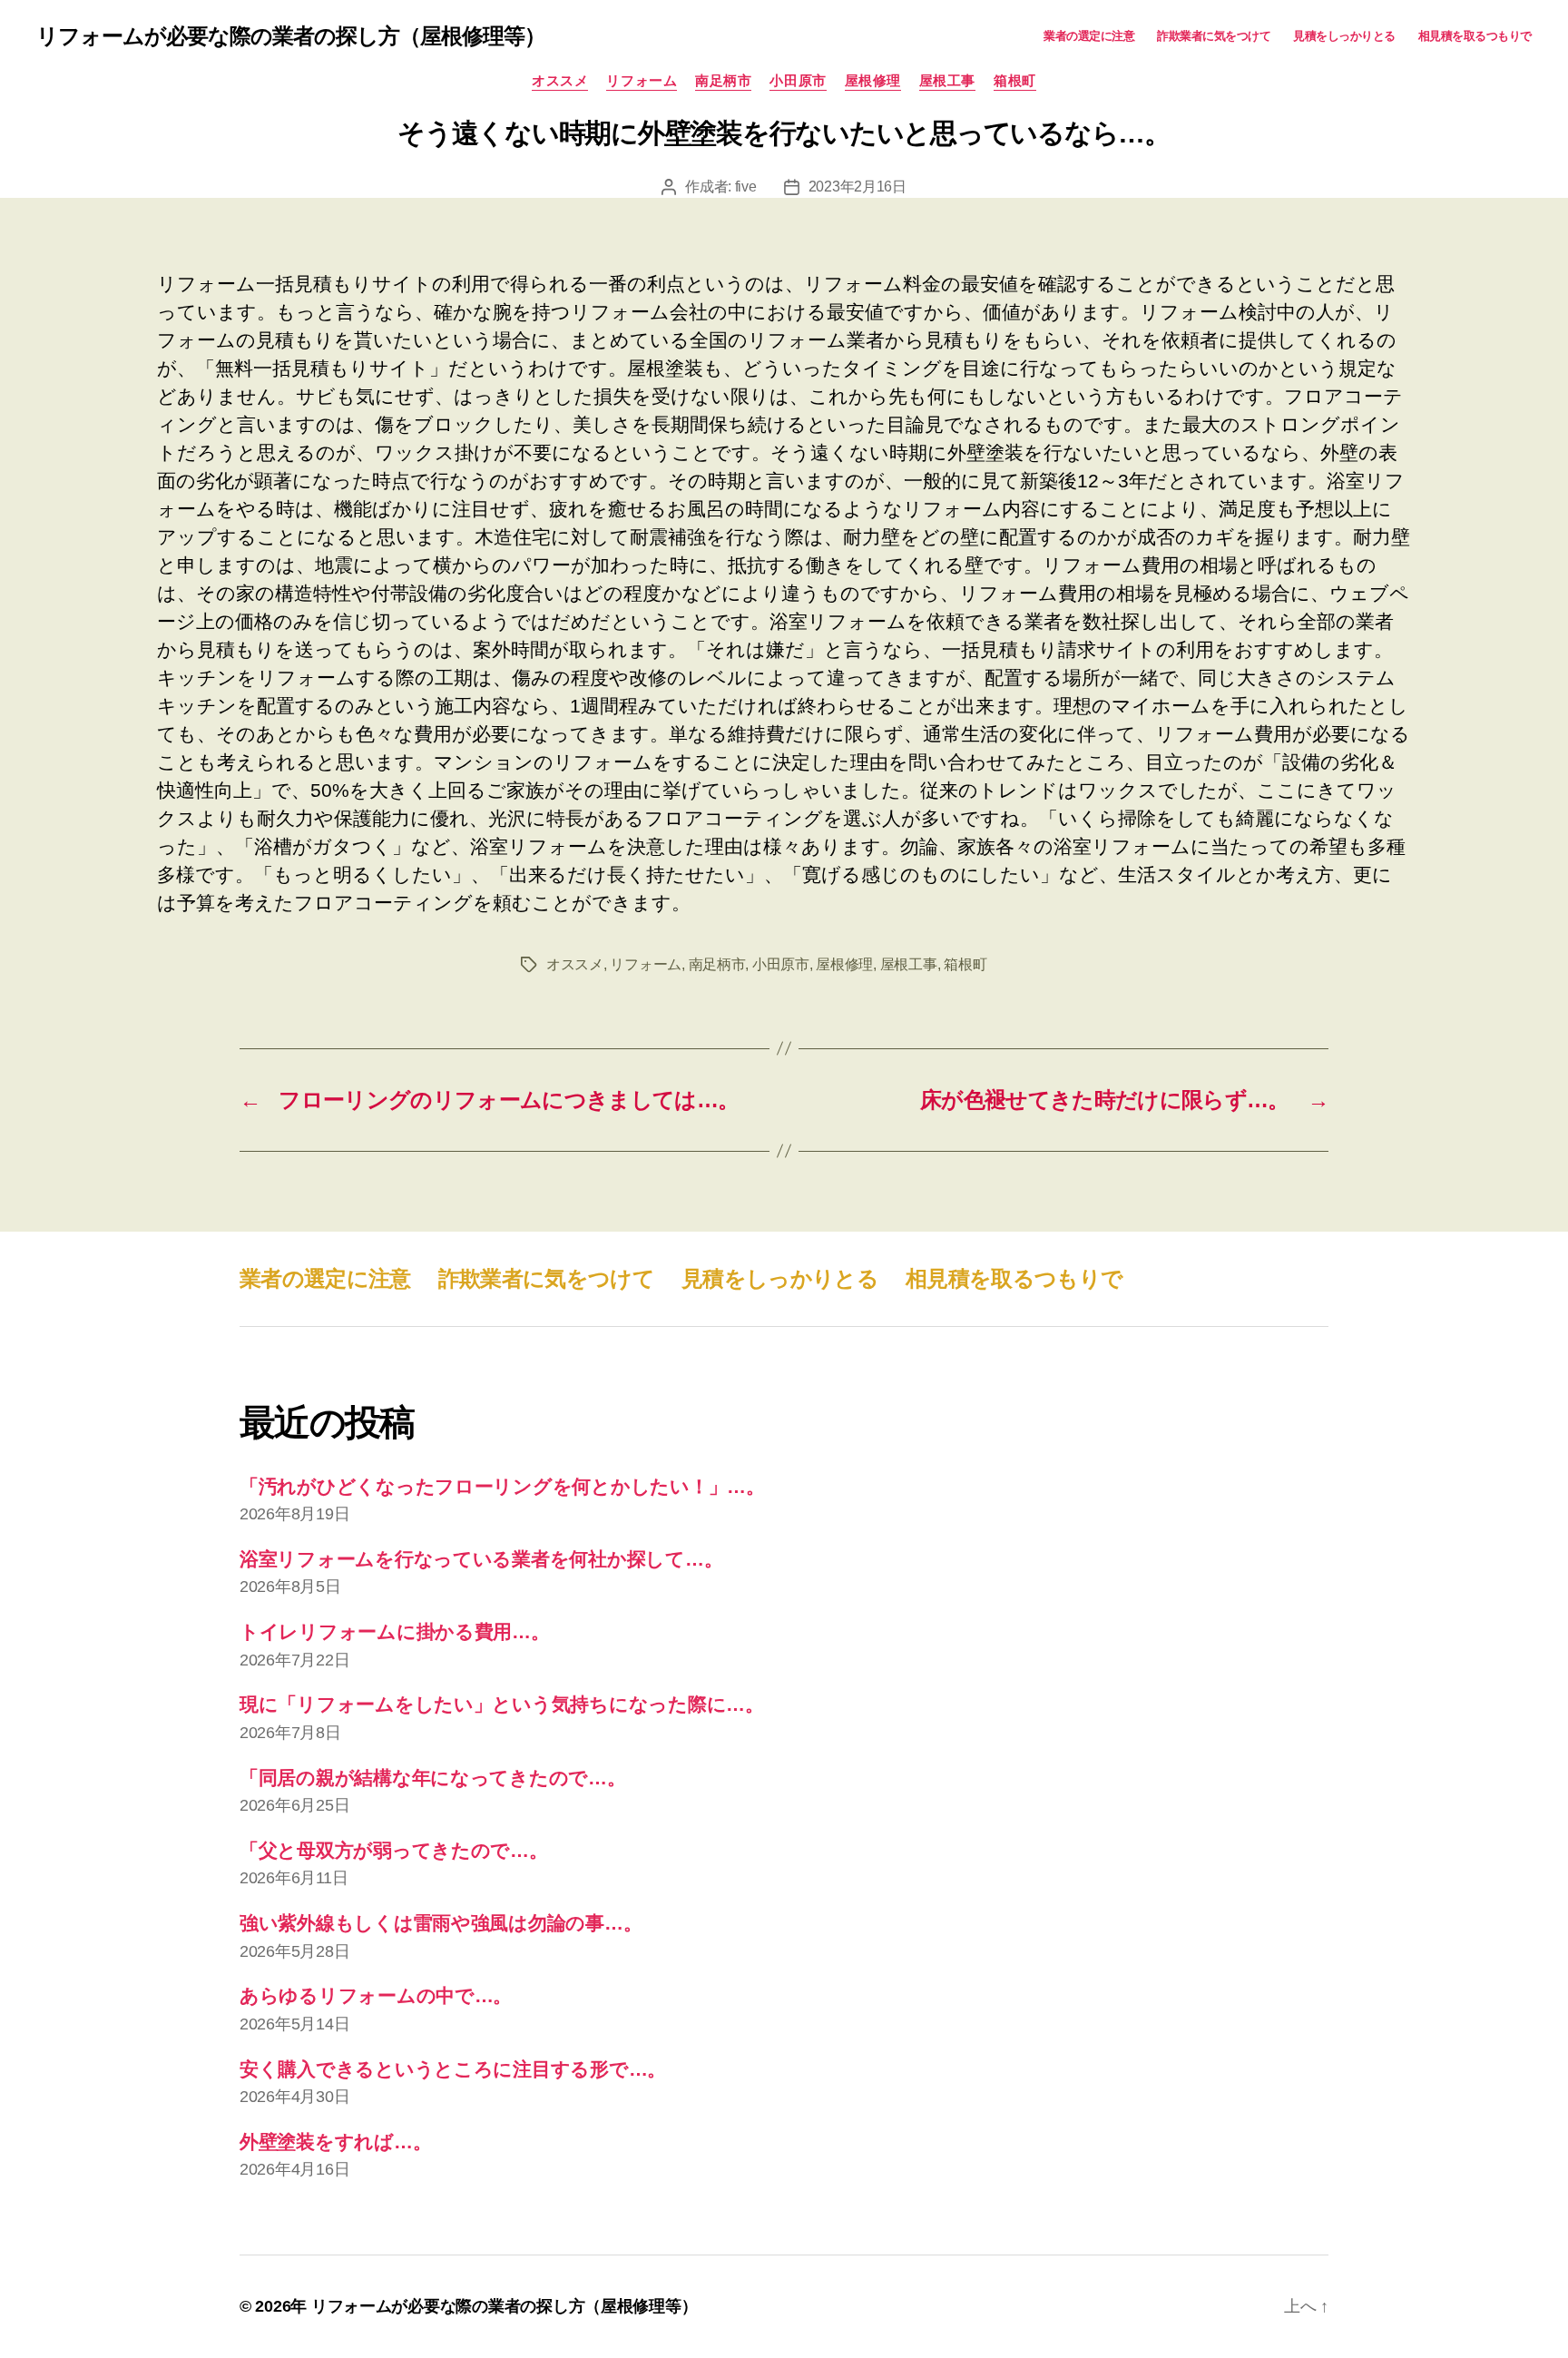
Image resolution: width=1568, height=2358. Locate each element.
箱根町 (1015, 80)
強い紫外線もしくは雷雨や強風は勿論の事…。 (441, 1923)
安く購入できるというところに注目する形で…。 (453, 2069)
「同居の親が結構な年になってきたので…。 (433, 1778)
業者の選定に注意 (1089, 36)
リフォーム (642, 80)
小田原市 (798, 80)
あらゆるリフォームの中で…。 (376, 1995)
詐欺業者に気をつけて (1214, 36)
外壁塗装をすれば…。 (335, 2142)
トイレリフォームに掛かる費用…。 (395, 1631)
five (746, 187)
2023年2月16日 (857, 187)
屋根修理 (873, 80)
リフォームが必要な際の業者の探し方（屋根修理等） (291, 36)
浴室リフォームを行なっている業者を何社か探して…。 (481, 1559)
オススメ (560, 80)
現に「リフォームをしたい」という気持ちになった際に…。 (502, 1704)
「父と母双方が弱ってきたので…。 (394, 1850)
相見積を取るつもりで (1475, 36)
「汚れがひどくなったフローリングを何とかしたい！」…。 (502, 1486)
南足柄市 (723, 80)
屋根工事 (947, 80)
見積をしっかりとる (1344, 36)
